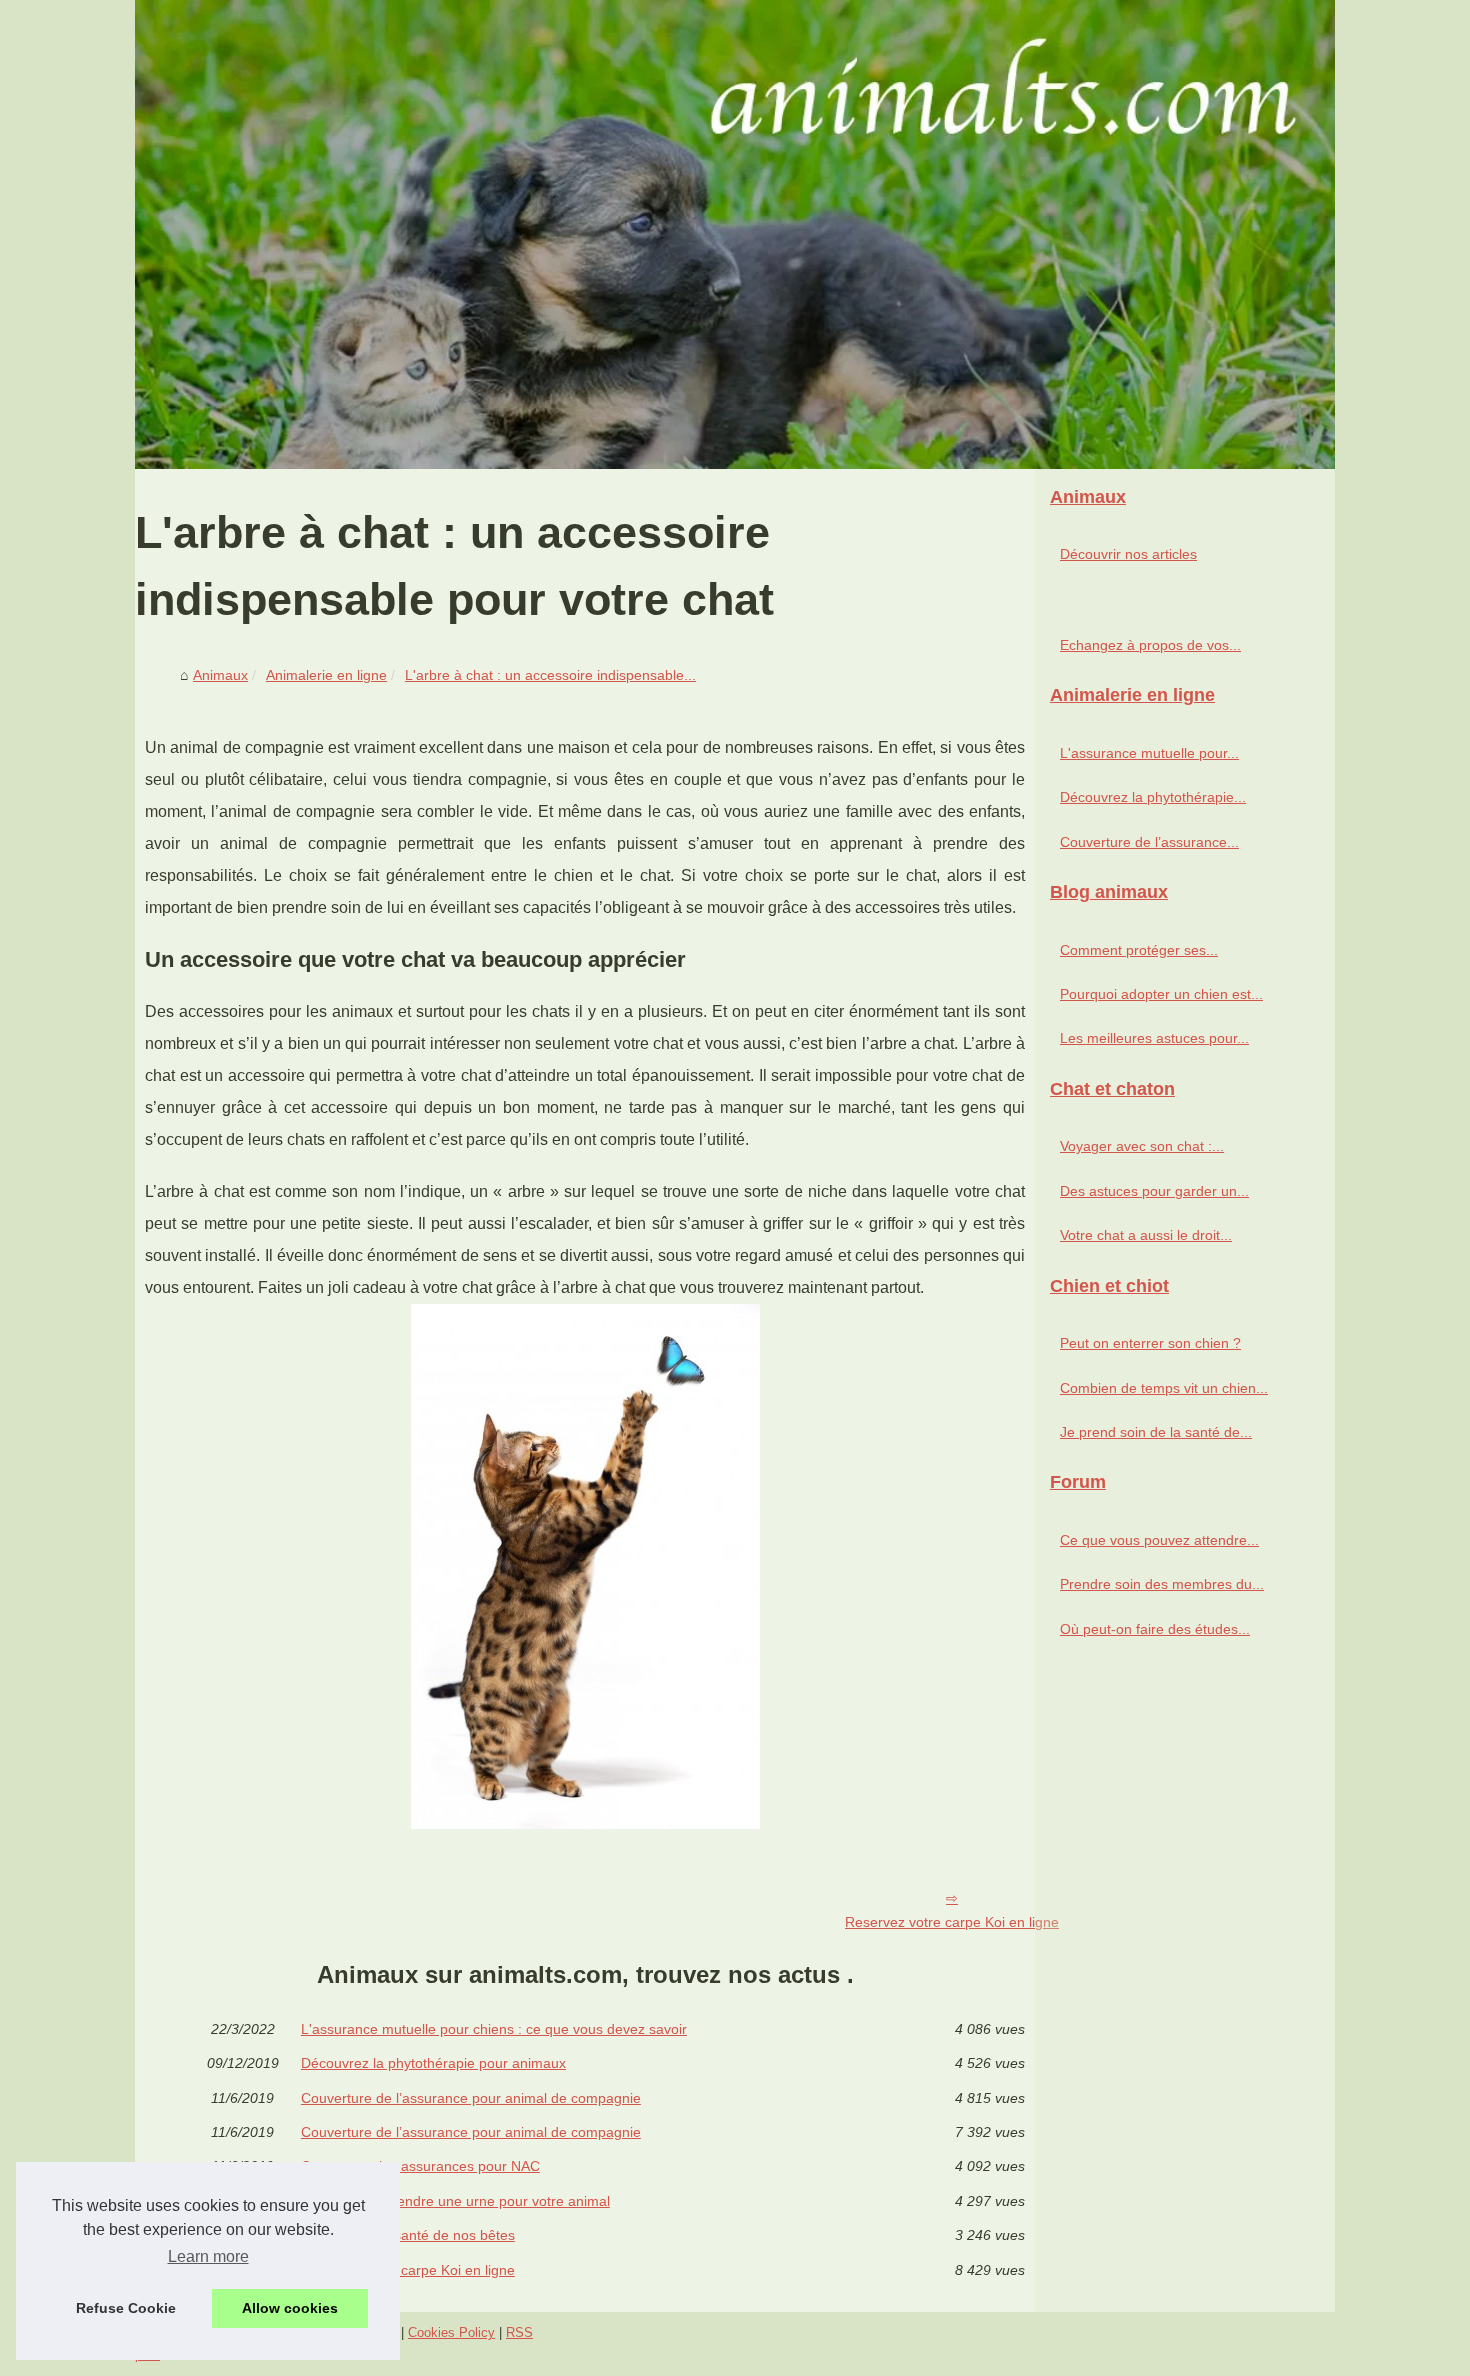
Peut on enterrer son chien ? (1150, 1343)
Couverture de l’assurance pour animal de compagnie (471, 2098)
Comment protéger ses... (1139, 950)
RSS (519, 2332)
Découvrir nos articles (1128, 554)
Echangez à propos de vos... (1150, 645)
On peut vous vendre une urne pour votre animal (455, 2201)
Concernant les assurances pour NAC (420, 2166)
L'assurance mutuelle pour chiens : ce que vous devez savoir (494, 2029)
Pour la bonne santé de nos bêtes (408, 2235)
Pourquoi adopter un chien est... (1161, 994)
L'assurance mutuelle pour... (1149, 753)
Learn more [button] (208, 2256)
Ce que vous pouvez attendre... (1159, 1540)
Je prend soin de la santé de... (1156, 1432)
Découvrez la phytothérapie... (1153, 797)
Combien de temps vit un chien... (1164, 1388)
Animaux (220, 675)
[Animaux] (735, 234)
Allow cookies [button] (290, 2308)
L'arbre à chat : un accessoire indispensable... (550, 675)
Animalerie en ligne (326, 675)
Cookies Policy (451, 2332)
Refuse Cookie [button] (126, 2308)
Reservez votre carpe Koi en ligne (952, 1922)
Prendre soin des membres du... (1162, 1584)
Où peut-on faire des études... (1155, 1629)
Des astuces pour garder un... (1154, 1191)
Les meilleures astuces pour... (1154, 1038)
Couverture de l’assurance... (1149, 842)
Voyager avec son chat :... (1142, 1146)
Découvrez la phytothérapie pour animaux (433, 2063)
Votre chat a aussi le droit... (1146, 1235)
